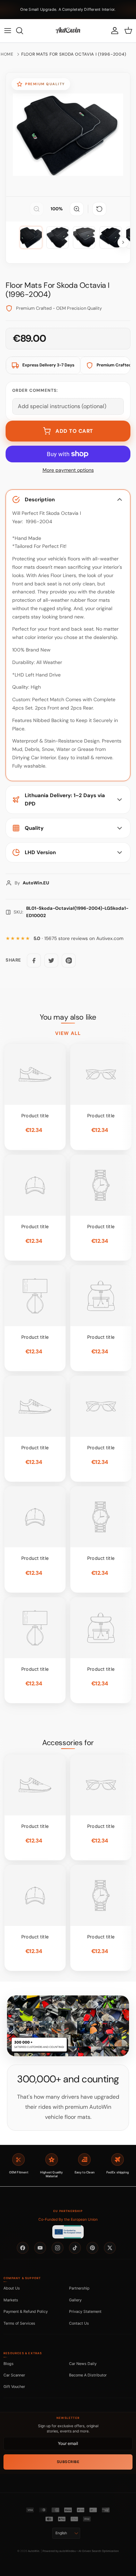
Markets (11, 2300)
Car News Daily (83, 2364)
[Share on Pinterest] (69, 961)
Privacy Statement (85, 2311)
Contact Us (79, 2323)
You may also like (68, 1017)
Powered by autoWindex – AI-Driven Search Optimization (81, 2551)
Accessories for (68, 1743)
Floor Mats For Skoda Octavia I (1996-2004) (74, 54)
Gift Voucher (14, 2387)
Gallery (75, 2300)
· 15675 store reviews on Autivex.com (78, 938)
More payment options (68, 470)
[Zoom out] (37, 209)
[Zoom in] (77, 209)
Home (7, 54)
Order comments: (35, 390)
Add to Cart (74, 431)
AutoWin (34, 2551)
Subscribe (68, 2462)
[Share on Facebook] (34, 961)
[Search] (23, 31)
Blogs (9, 2364)
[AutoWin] (68, 31)
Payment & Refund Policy (26, 2311)
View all (68, 1033)
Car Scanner (14, 2375)
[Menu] (8, 31)
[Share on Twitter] (51, 961)
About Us (12, 2288)
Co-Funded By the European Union (68, 2219)
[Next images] (123, 242)
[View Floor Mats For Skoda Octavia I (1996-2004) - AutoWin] (31, 237)
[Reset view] (99, 209)
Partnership (79, 2288)
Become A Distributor (88, 2375)
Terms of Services (19, 2323)
